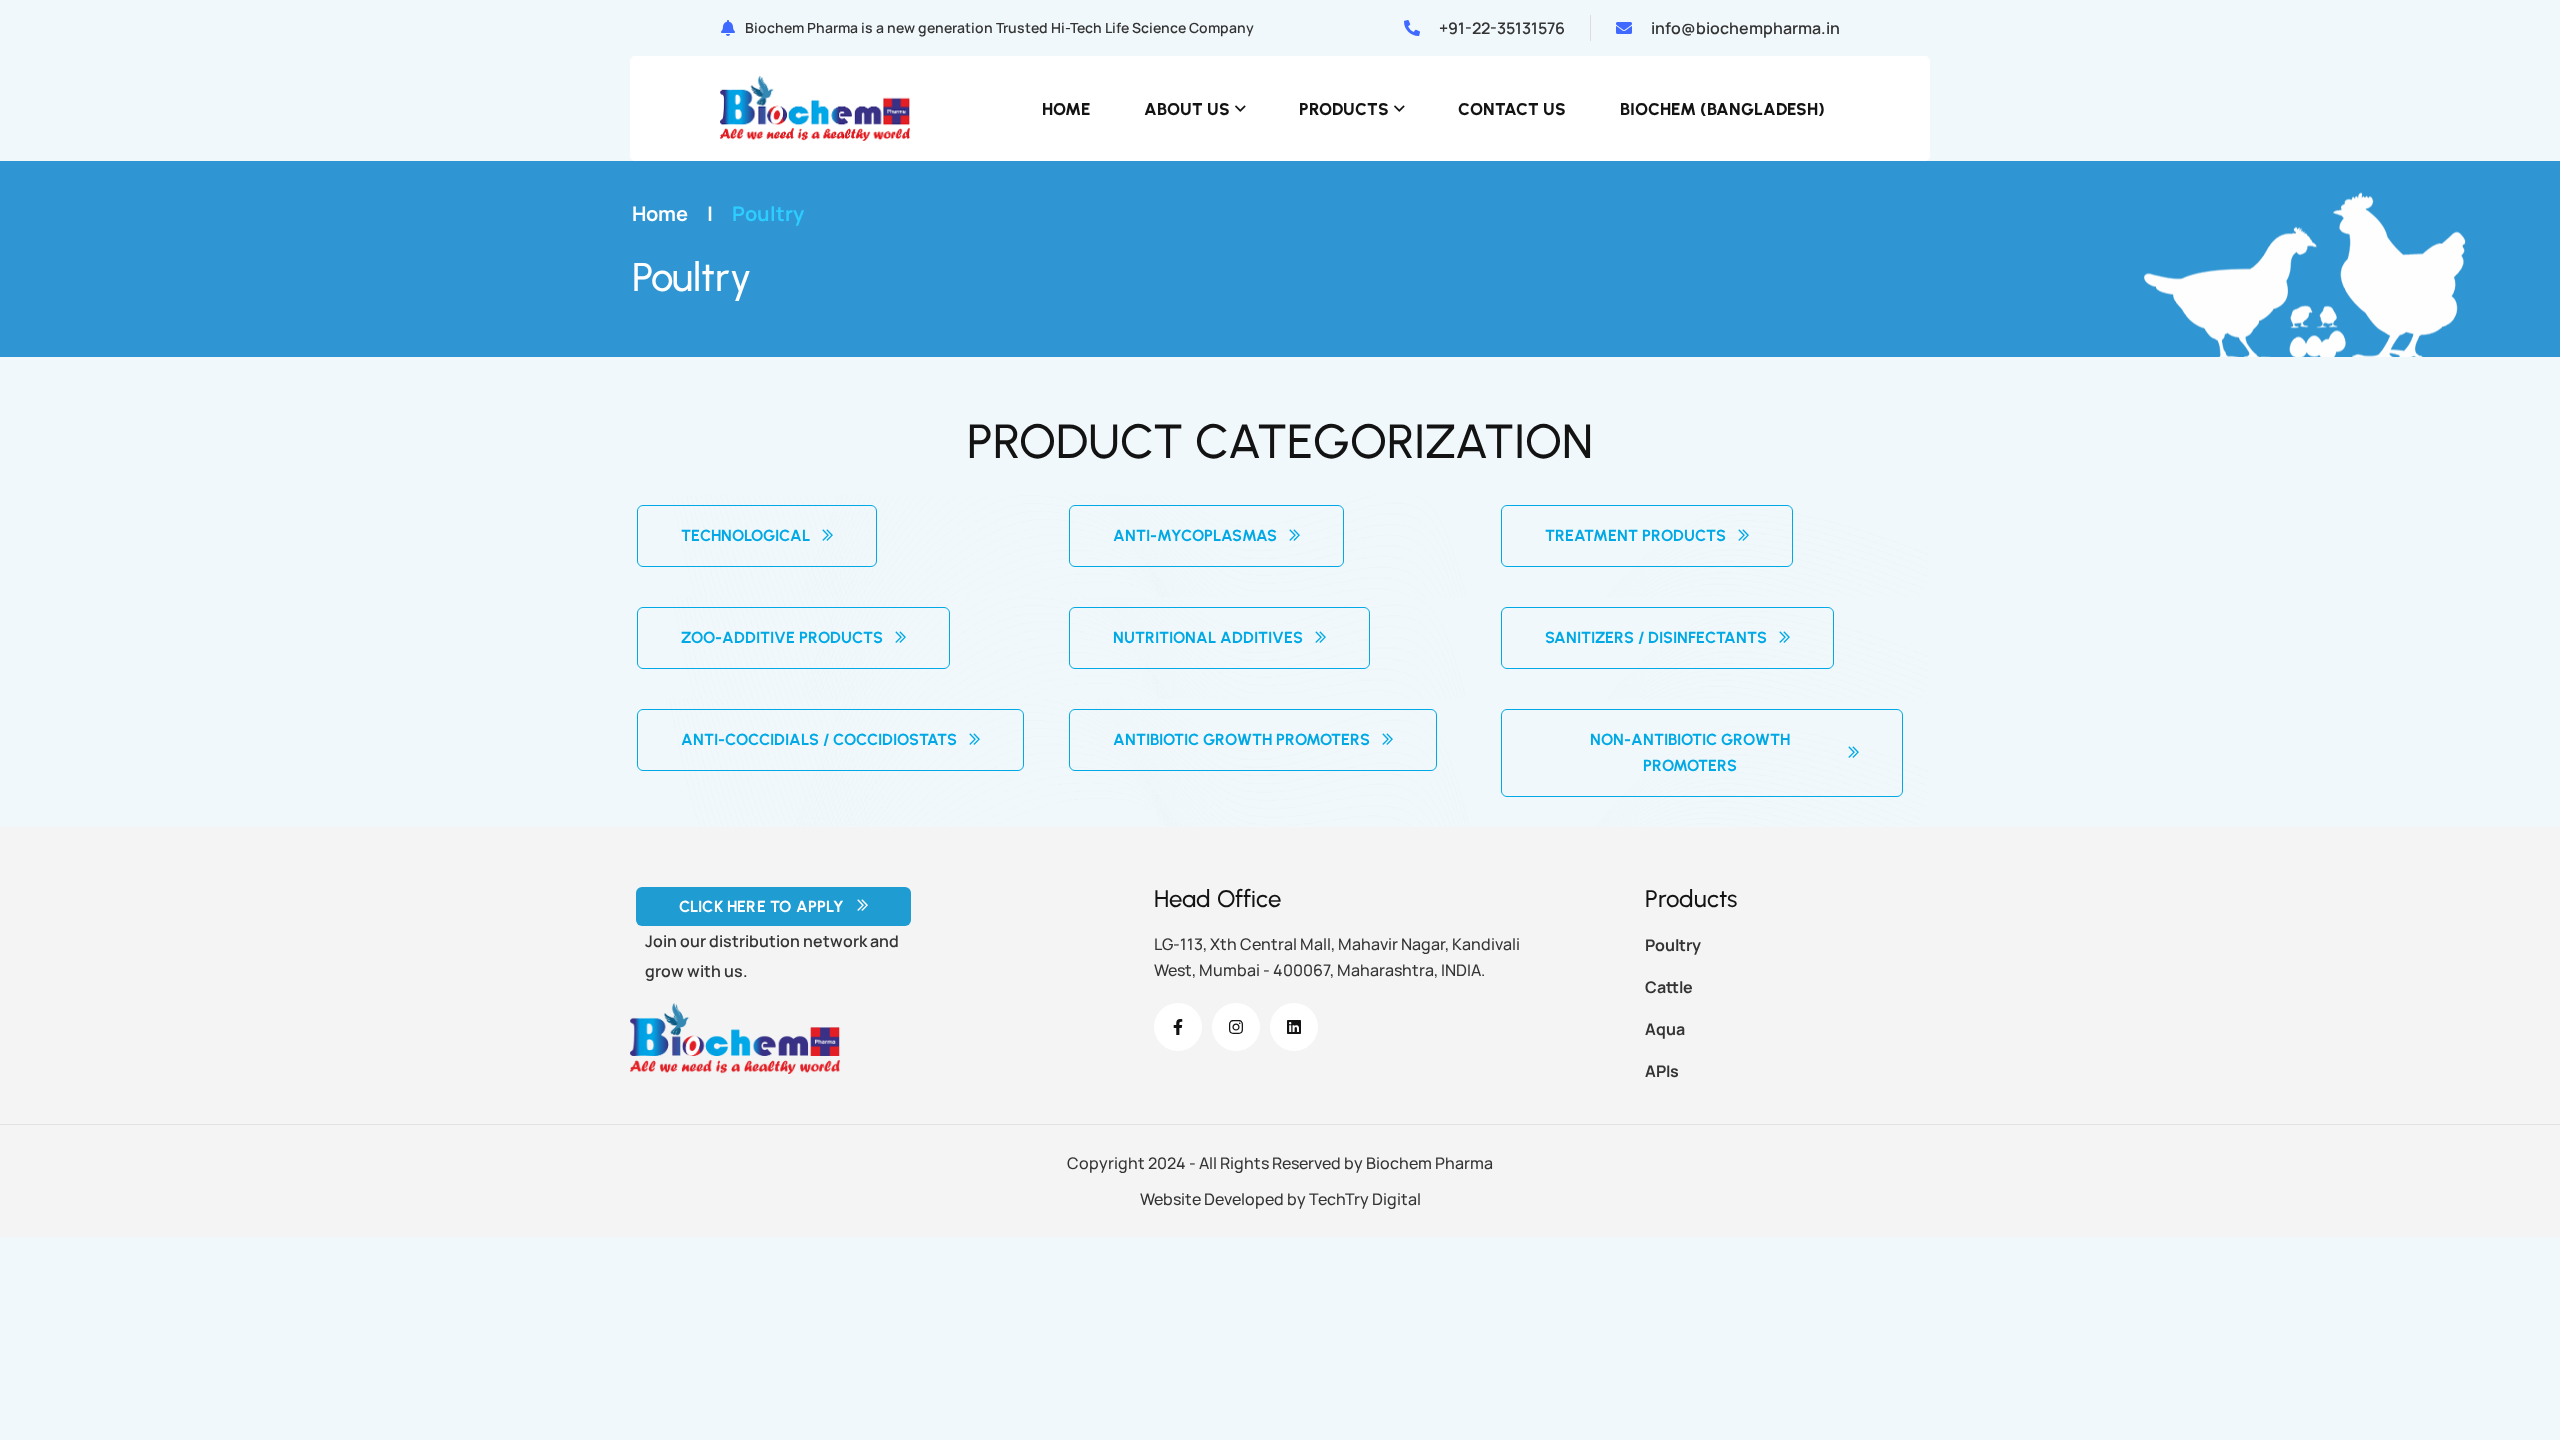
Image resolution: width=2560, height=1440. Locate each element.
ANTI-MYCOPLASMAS (1195, 535)
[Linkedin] (1294, 1027)
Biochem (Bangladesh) (1722, 109)
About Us (1187, 109)
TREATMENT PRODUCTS (1635, 535)
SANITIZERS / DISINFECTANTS (1656, 637)
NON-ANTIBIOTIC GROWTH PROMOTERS (1690, 752)
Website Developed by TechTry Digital (1280, 1199)
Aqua (1665, 1029)
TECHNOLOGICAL (745, 535)
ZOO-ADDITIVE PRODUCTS (782, 637)
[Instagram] (1236, 1027)
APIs (1662, 1071)
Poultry (1673, 945)
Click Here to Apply (762, 906)
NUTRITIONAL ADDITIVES (1208, 637)
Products (1344, 109)
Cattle (1669, 987)
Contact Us (1512, 109)
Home (1066, 109)
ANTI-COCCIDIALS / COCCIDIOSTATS (819, 739)
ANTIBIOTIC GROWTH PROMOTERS (1241, 739)
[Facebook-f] (1178, 1027)
